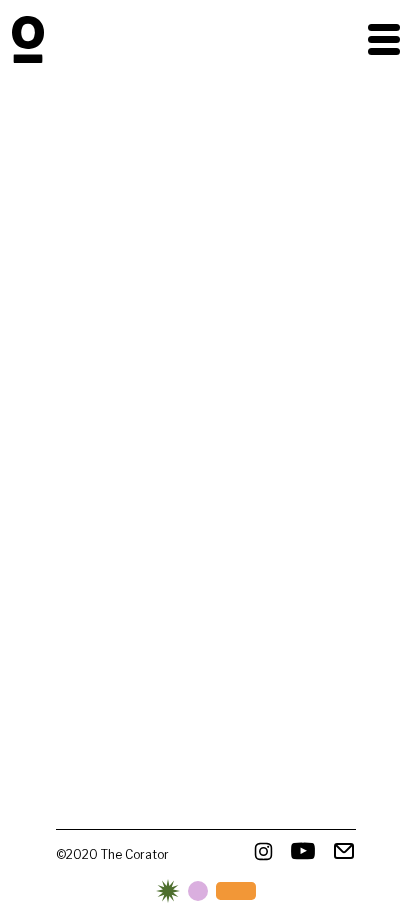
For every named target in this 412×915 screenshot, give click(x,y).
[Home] (28, 39)
